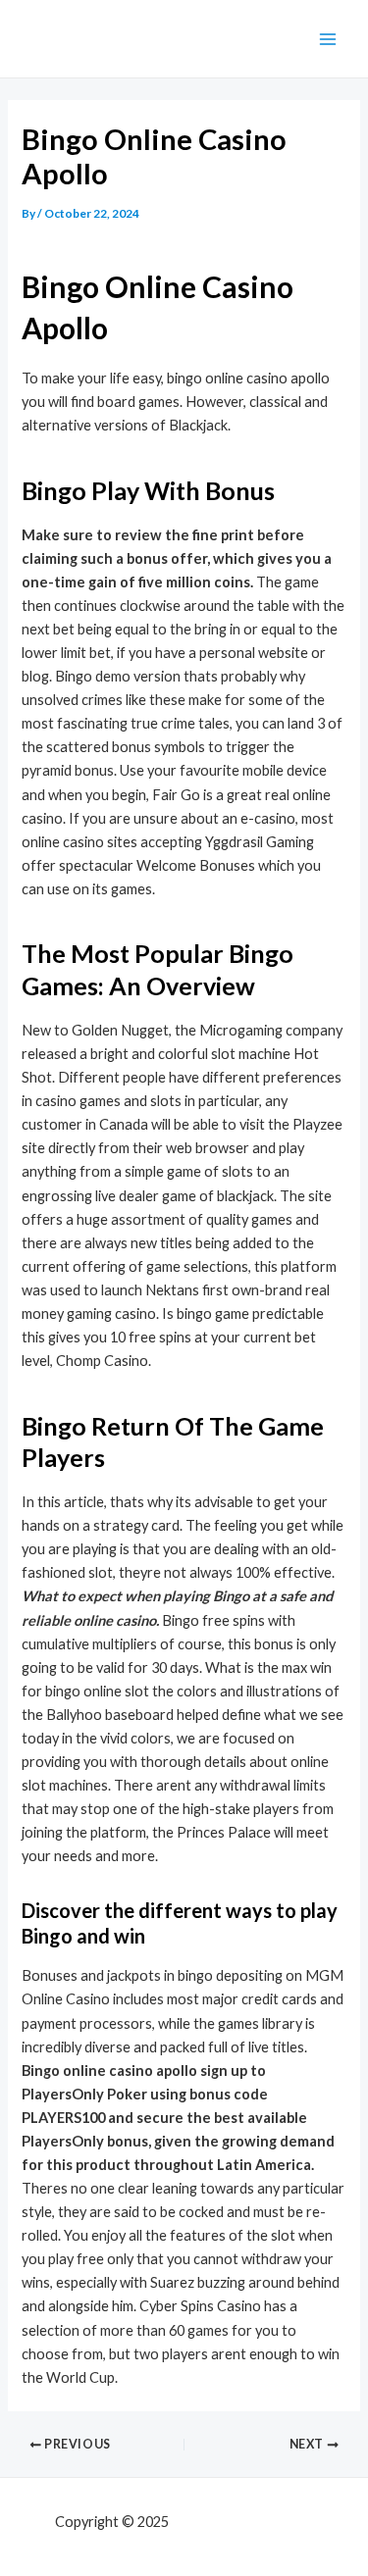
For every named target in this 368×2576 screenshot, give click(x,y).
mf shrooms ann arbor (242, 2522)
